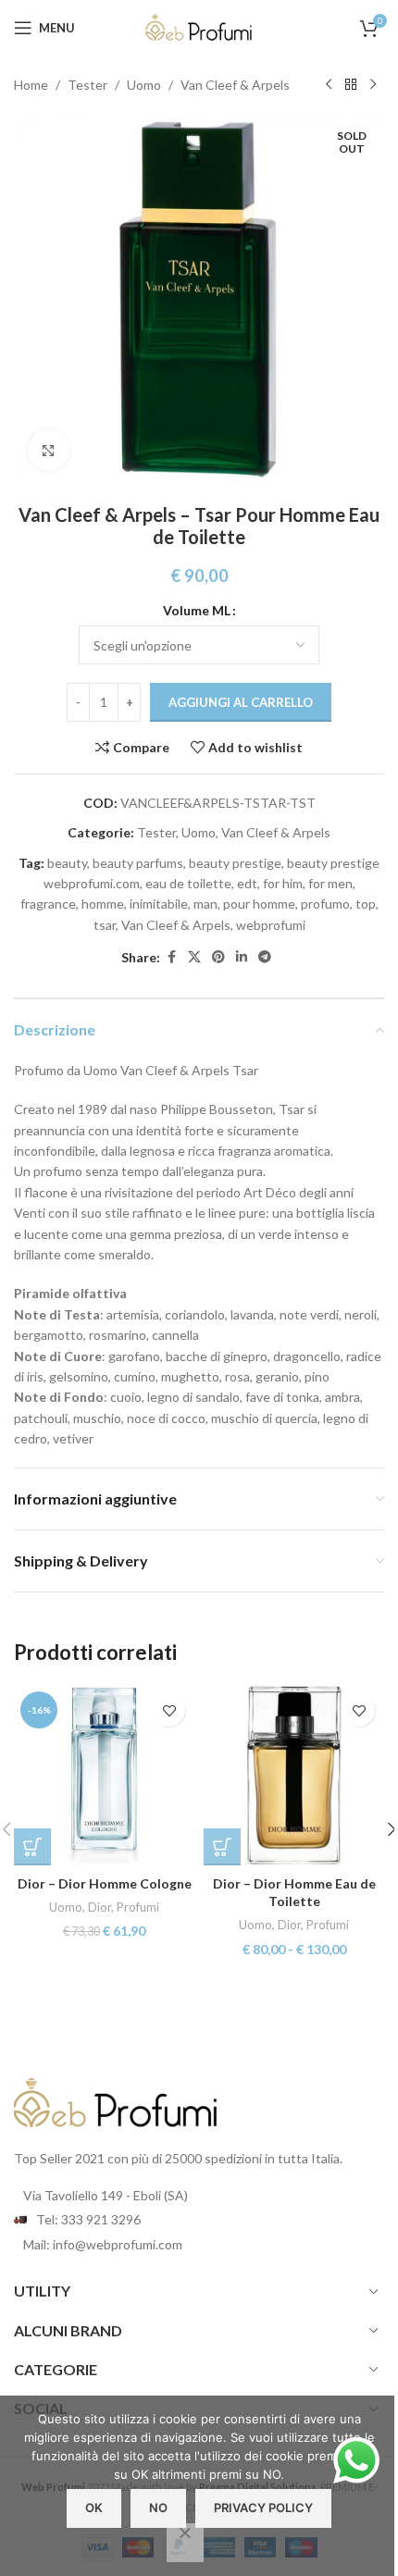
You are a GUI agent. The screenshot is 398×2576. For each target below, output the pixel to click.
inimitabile (159, 904)
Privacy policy (263, 2508)
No (158, 2508)
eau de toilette (188, 883)
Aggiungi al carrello (241, 702)
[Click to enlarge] (49, 450)
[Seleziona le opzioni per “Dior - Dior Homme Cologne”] (32, 1847)
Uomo (144, 85)
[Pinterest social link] (218, 957)
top (366, 904)
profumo (325, 904)
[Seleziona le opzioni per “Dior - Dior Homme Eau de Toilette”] (222, 1847)
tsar (105, 925)
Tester (87, 85)
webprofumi (271, 925)
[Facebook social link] (171, 957)
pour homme (259, 904)
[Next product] (373, 85)
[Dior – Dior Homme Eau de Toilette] (294, 1775)
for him (283, 883)
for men (330, 883)
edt (247, 883)
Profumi (138, 1907)
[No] (185, 2543)
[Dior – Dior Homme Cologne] (104, 1775)
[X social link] (194, 957)
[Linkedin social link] (242, 957)
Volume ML (197, 610)
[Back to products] (351, 85)
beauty (67, 863)
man (205, 904)
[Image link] (116, 2101)
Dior (99, 1907)
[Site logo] (199, 26)
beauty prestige (235, 863)
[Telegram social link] (265, 957)
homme (103, 904)
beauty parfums (138, 863)
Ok (94, 2508)
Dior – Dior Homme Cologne (105, 1883)
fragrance (48, 904)
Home (31, 85)
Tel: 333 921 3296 (88, 2219)
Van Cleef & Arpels (235, 85)
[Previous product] (329, 85)
